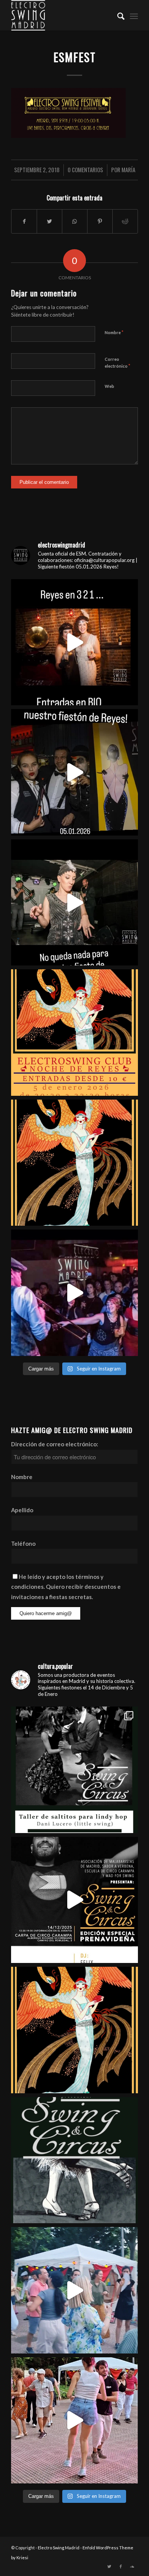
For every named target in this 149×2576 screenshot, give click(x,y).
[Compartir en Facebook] (24, 221)
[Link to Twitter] (109, 2566)
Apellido (22, 1510)
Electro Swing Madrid (59, 2548)
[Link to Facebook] (121, 2566)
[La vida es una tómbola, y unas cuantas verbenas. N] (74, 2290)
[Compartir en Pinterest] (100, 221)
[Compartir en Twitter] (49, 221)
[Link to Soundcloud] (132, 2566)
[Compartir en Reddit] (125, 221)
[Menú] (134, 15)
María (128, 170)
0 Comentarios (85, 170)
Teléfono (23, 1543)
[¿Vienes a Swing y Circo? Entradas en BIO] (74, 1900)
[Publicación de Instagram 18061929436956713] (74, 2421)
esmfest (75, 57)
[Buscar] (117, 15)
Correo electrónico (117, 363)
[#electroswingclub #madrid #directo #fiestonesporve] (74, 1293)
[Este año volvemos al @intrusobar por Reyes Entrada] (74, 2030)
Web (109, 386)
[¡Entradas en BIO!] (74, 1033)
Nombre (114, 332)
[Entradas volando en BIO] (74, 1770)
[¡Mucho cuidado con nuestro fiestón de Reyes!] (74, 772)
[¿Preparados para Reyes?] (74, 903)
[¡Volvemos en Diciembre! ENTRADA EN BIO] (74, 2160)
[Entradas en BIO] (74, 642)
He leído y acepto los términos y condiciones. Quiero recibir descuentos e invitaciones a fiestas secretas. (66, 1587)
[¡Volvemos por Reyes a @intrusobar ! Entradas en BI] (74, 1163)
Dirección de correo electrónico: (55, 1444)
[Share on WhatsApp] (75, 221)
